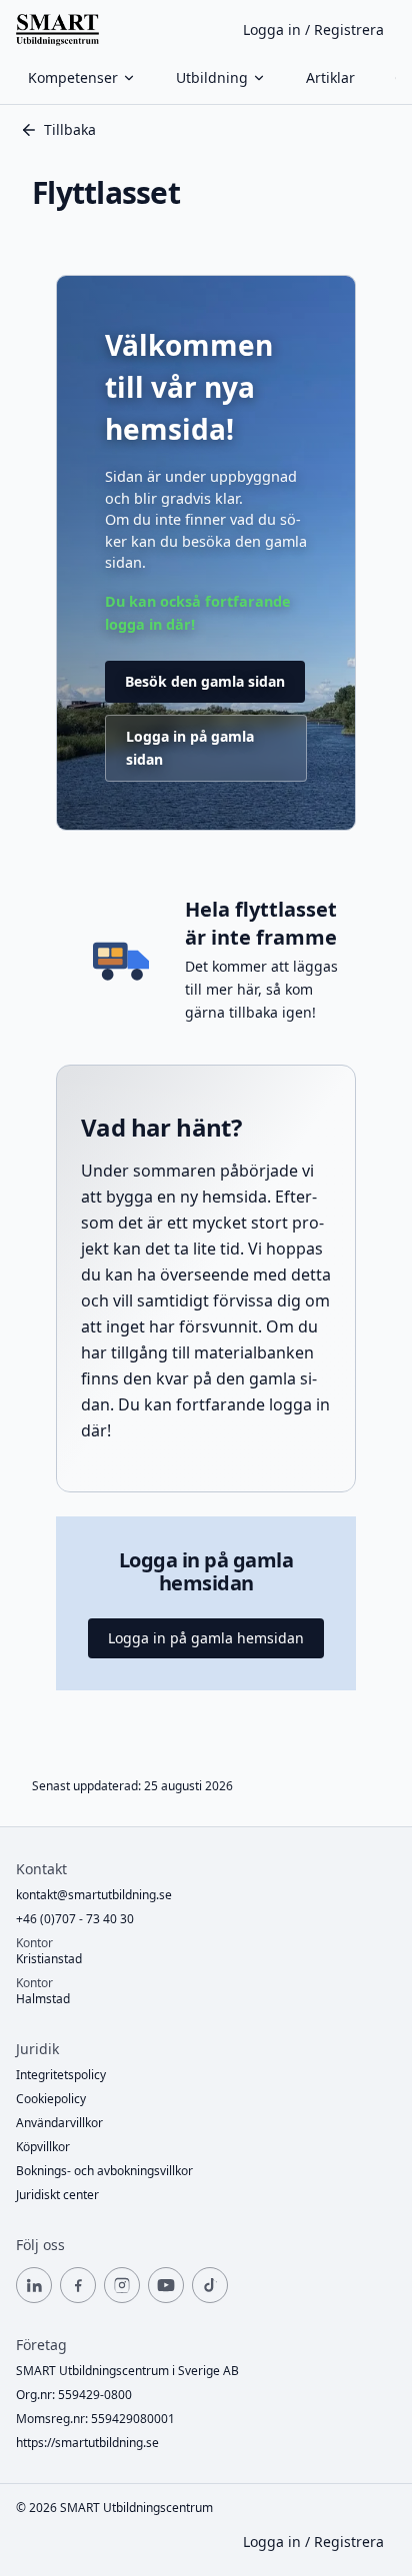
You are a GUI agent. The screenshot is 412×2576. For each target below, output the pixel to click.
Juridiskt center (57, 2195)
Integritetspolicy (61, 2075)
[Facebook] (78, 2285)
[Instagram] (122, 2285)
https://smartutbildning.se (87, 2443)
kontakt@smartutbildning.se (94, 1895)
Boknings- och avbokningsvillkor (104, 2171)
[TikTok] (210, 2285)
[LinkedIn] (34, 2285)
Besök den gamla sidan (205, 681)
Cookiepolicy (51, 2099)
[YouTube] (166, 2285)
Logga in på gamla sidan (190, 747)
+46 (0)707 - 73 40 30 (75, 1919)
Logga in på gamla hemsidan (206, 1638)
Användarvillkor (59, 2123)
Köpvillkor (43, 2147)
